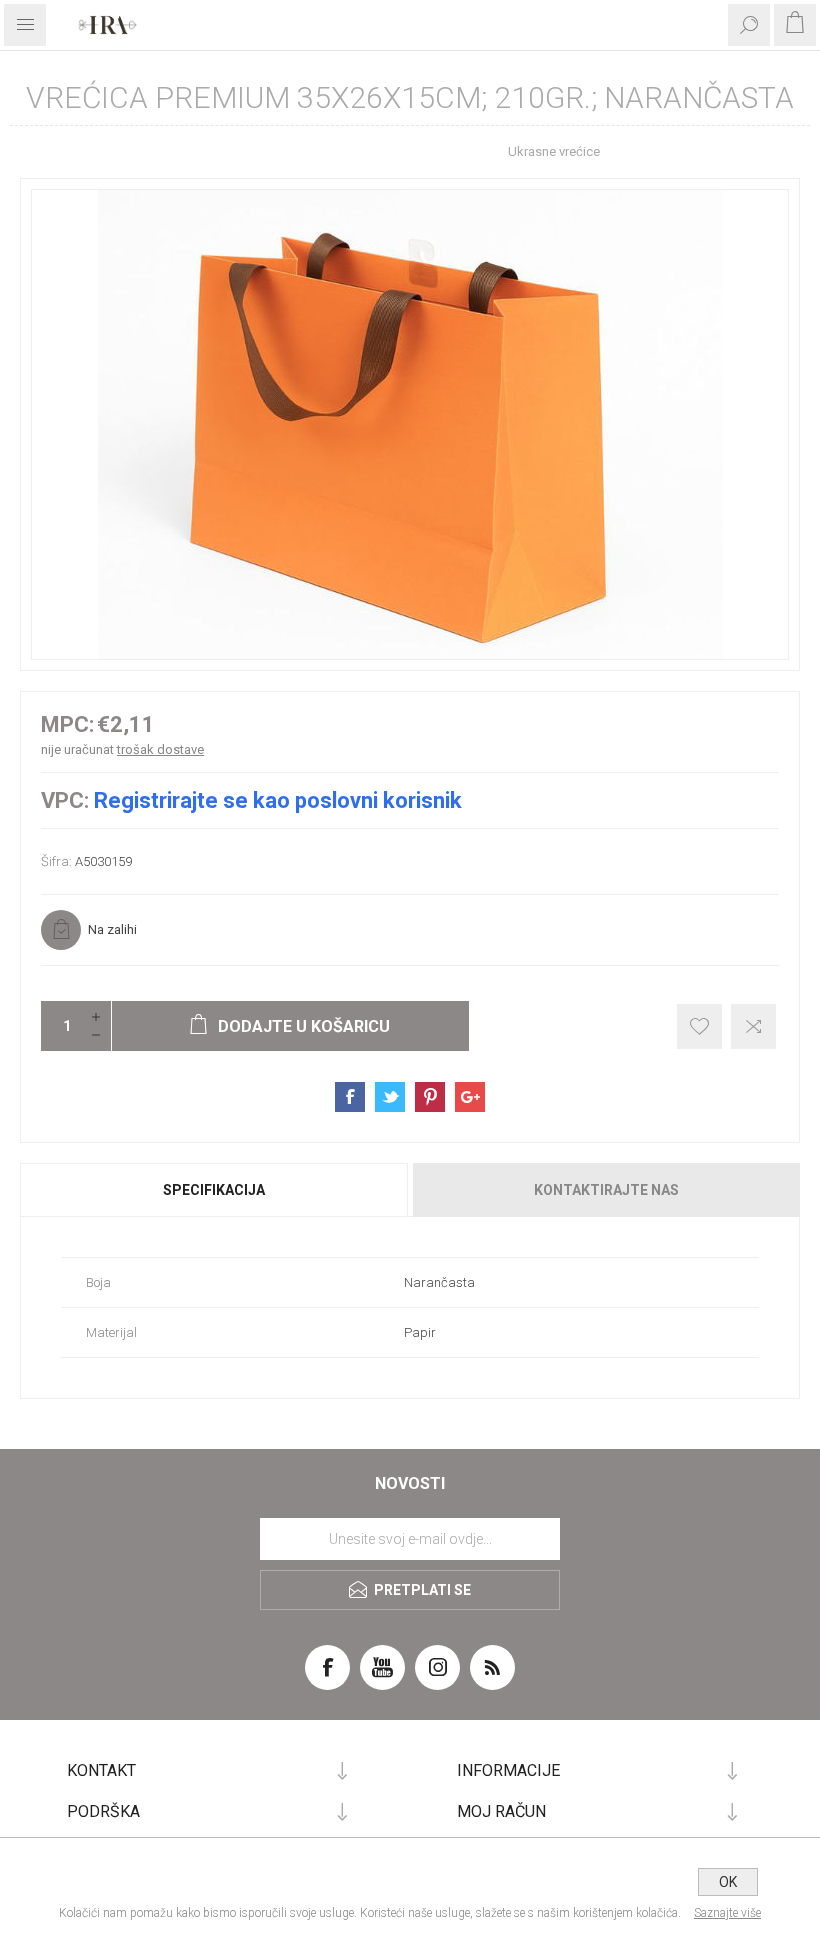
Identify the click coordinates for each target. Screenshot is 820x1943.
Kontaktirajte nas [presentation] (606, 1190)
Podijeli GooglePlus (470, 1097)
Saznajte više (727, 1913)
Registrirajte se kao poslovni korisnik (278, 800)
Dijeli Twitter (390, 1097)
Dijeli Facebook (350, 1097)
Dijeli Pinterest (430, 1097)
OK (728, 1882)
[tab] (215, 1190)
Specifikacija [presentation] (214, 1190)
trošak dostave (160, 749)
